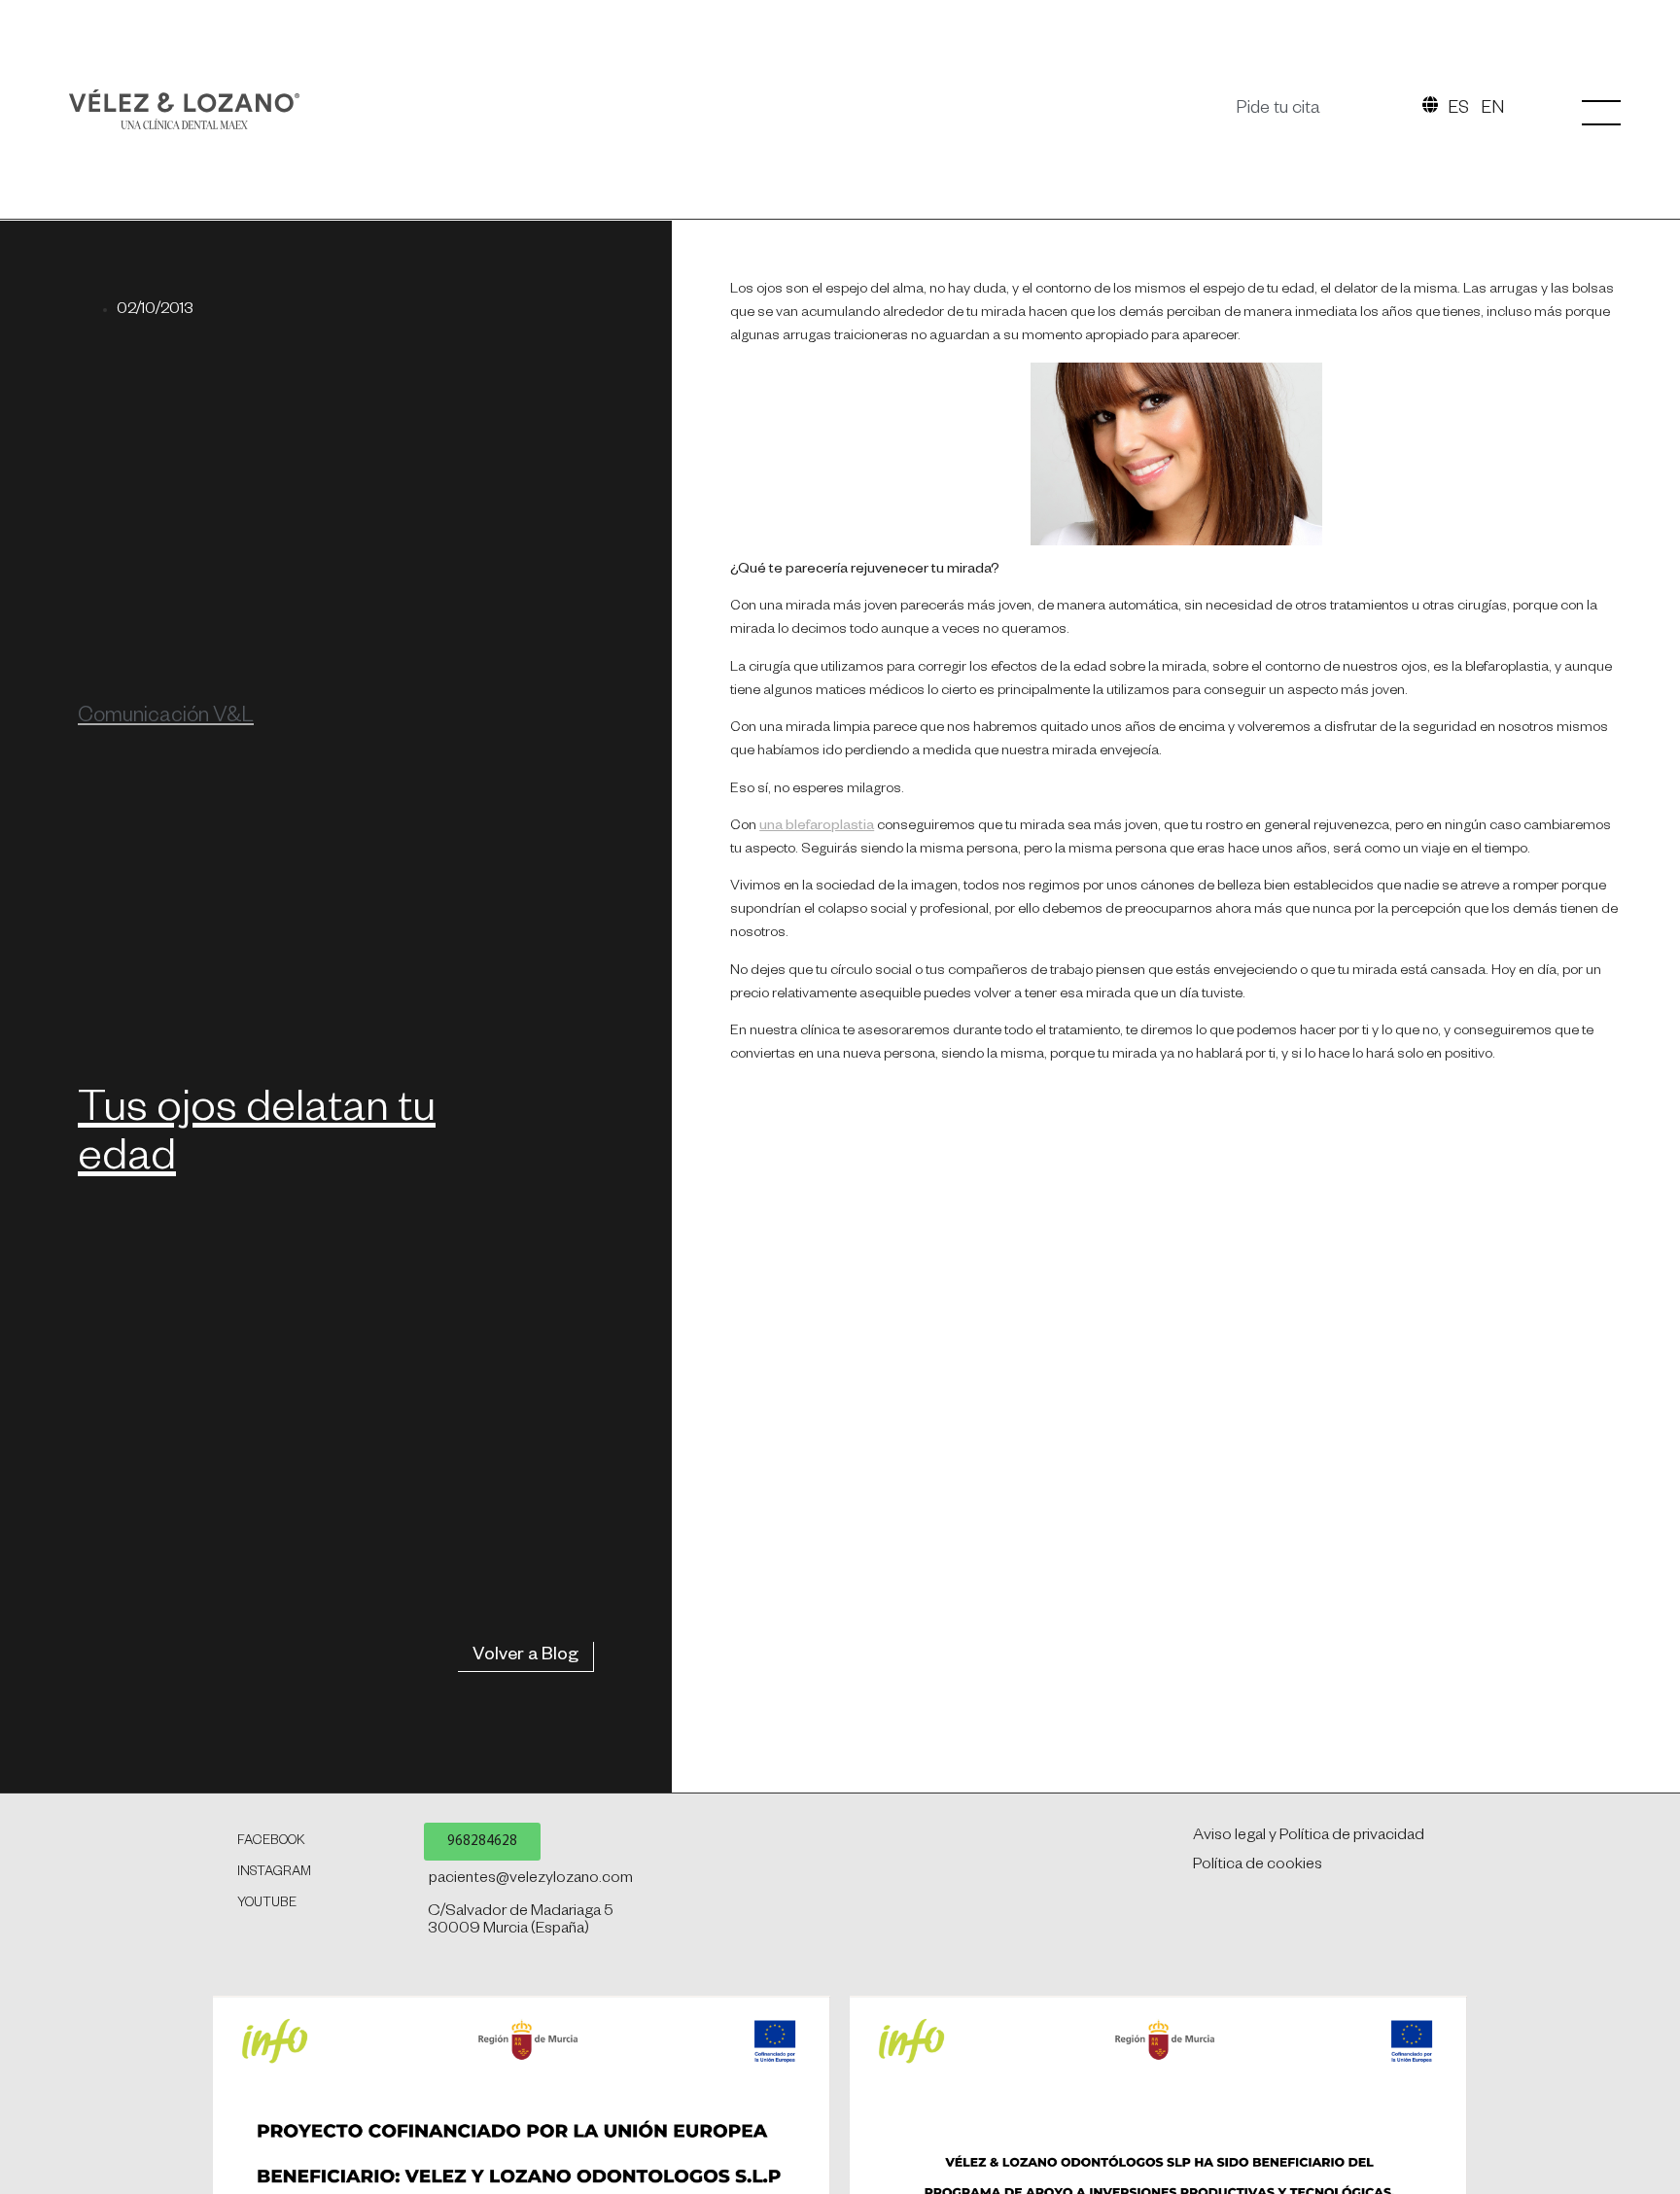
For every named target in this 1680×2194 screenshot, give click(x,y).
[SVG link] (184, 109)
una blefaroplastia (817, 827)
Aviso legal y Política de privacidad (1309, 1837)
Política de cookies (1258, 1866)
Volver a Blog (525, 1656)
